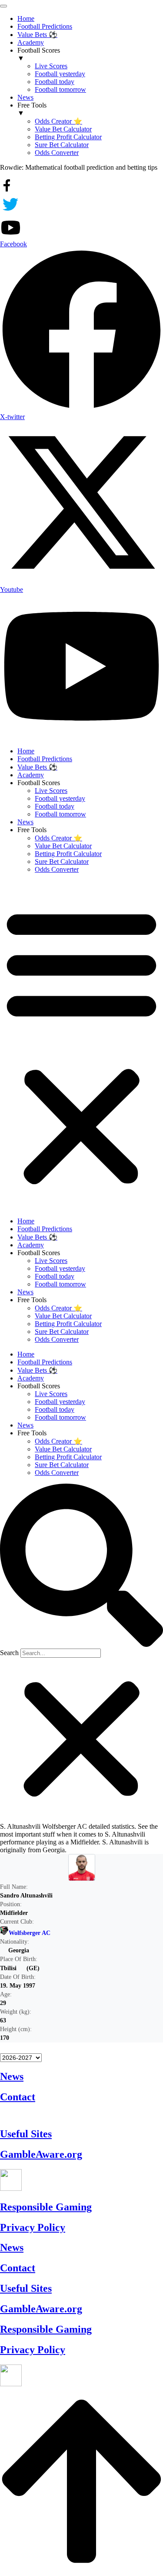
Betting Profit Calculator (68, 854)
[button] (81, 1045)
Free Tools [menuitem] (32, 109)
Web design (23, 2115)
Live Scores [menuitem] (51, 66)
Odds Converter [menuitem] (57, 153)
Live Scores (51, 791)
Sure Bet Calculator (62, 861)
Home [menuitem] (26, 18)
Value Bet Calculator (63, 846)
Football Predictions (45, 759)
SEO (104, 2115)
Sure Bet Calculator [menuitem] (62, 145)
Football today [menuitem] (55, 82)
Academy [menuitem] (31, 42)
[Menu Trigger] (3, 6)
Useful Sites (26, 2134)
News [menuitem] (25, 97)
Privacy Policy (33, 2227)
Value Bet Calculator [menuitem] (63, 129)
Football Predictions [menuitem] (45, 26)
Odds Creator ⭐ (58, 838)
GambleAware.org (41, 2154)
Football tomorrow (60, 814)
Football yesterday (60, 798)
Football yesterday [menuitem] (60, 74)
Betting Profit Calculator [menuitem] (68, 137)
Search (9, 1653)
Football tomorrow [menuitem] (60, 89)
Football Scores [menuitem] (39, 54)
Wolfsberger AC (30, 1933)
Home (26, 751)
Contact (18, 2097)
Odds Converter (57, 869)
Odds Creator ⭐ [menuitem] (58, 121)
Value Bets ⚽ (37, 767)
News (25, 822)
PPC (125, 2115)
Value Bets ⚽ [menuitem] (37, 35)
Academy (31, 775)
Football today (55, 806)
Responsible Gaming (46, 2207)
